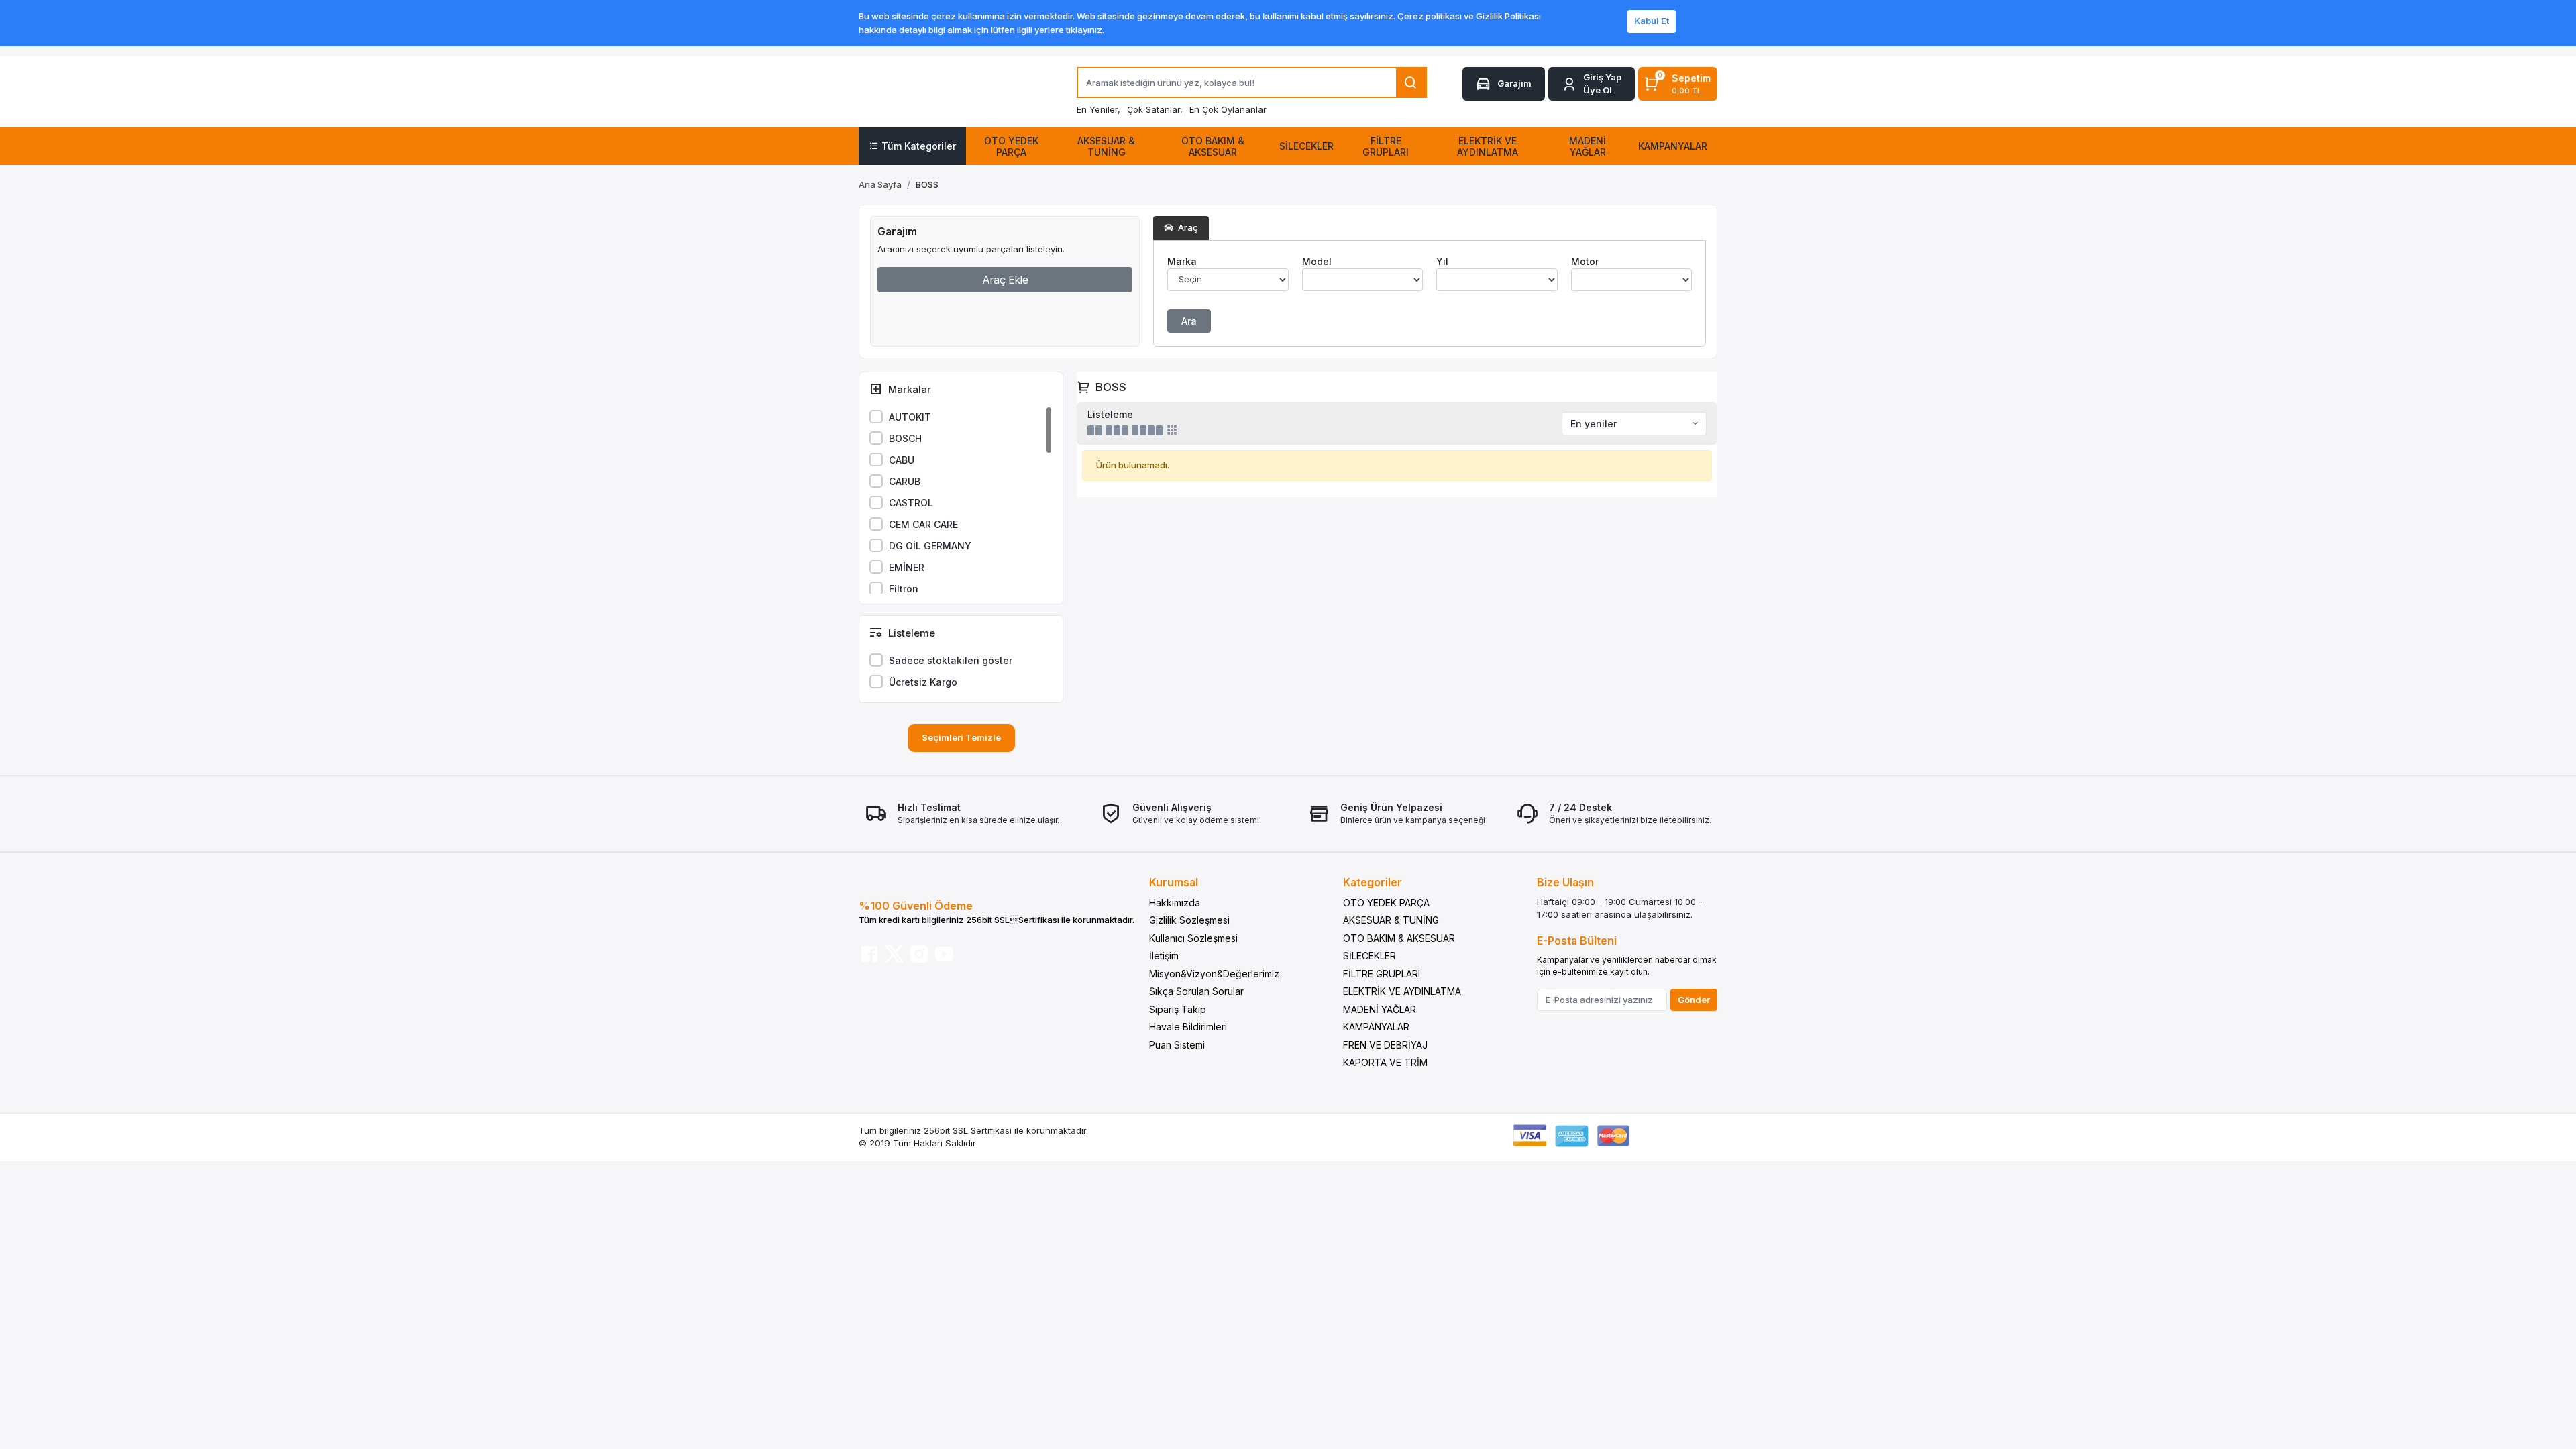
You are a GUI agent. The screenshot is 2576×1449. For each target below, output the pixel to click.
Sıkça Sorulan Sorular (1196, 991)
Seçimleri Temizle (961, 737)
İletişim (1164, 956)
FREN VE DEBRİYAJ (1385, 1045)
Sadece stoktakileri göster (951, 660)
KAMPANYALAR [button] (1673, 146)
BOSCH (905, 438)
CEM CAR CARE (923, 524)
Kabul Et (1652, 21)
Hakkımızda (1175, 903)
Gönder (1694, 1000)
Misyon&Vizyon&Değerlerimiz (1214, 974)
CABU (902, 460)
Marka (1182, 261)
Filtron (904, 589)
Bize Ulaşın (1565, 882)
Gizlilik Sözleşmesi (1189, 920)
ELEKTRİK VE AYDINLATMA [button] (1488, 146)
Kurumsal (1174, 882)
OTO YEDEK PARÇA (1386, 903)
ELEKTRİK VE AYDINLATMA (1402, 991)
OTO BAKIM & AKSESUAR (1399, 938)
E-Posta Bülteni (1577, 941)
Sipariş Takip (1178, 1009)
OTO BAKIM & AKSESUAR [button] (1213, 146)
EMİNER (907, 567)
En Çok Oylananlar (1228, 109)
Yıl (1442, 261)
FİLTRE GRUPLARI (1382, 974)
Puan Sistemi (1177, 1045)
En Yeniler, (1098, 109)
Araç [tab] (1187, 227)
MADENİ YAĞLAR (1380, 1009)
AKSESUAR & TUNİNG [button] (1106, 146)
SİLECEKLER (1370, 956)
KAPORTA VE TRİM (1385, 1062)
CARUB (905, 481)
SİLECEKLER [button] (1306, 146)
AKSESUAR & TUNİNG (1391, 920)
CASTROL (911, 503)
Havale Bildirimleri (1188, 1027)
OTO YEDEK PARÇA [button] (1011, 146)
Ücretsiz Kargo (923, 682)
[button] (1592, 84)
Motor (1585, 261)
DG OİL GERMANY (930, 546)
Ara (1189, 321)
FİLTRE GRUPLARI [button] (1386, 146)
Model (1317, 261)
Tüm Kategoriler (919, 146)
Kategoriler (1373, 882)
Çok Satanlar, (1155, 109)
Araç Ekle (1005, 280)
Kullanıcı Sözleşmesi (1193, 938)
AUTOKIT (910, 417)
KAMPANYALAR (1376, 1027)
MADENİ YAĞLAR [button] (1588, 146)
